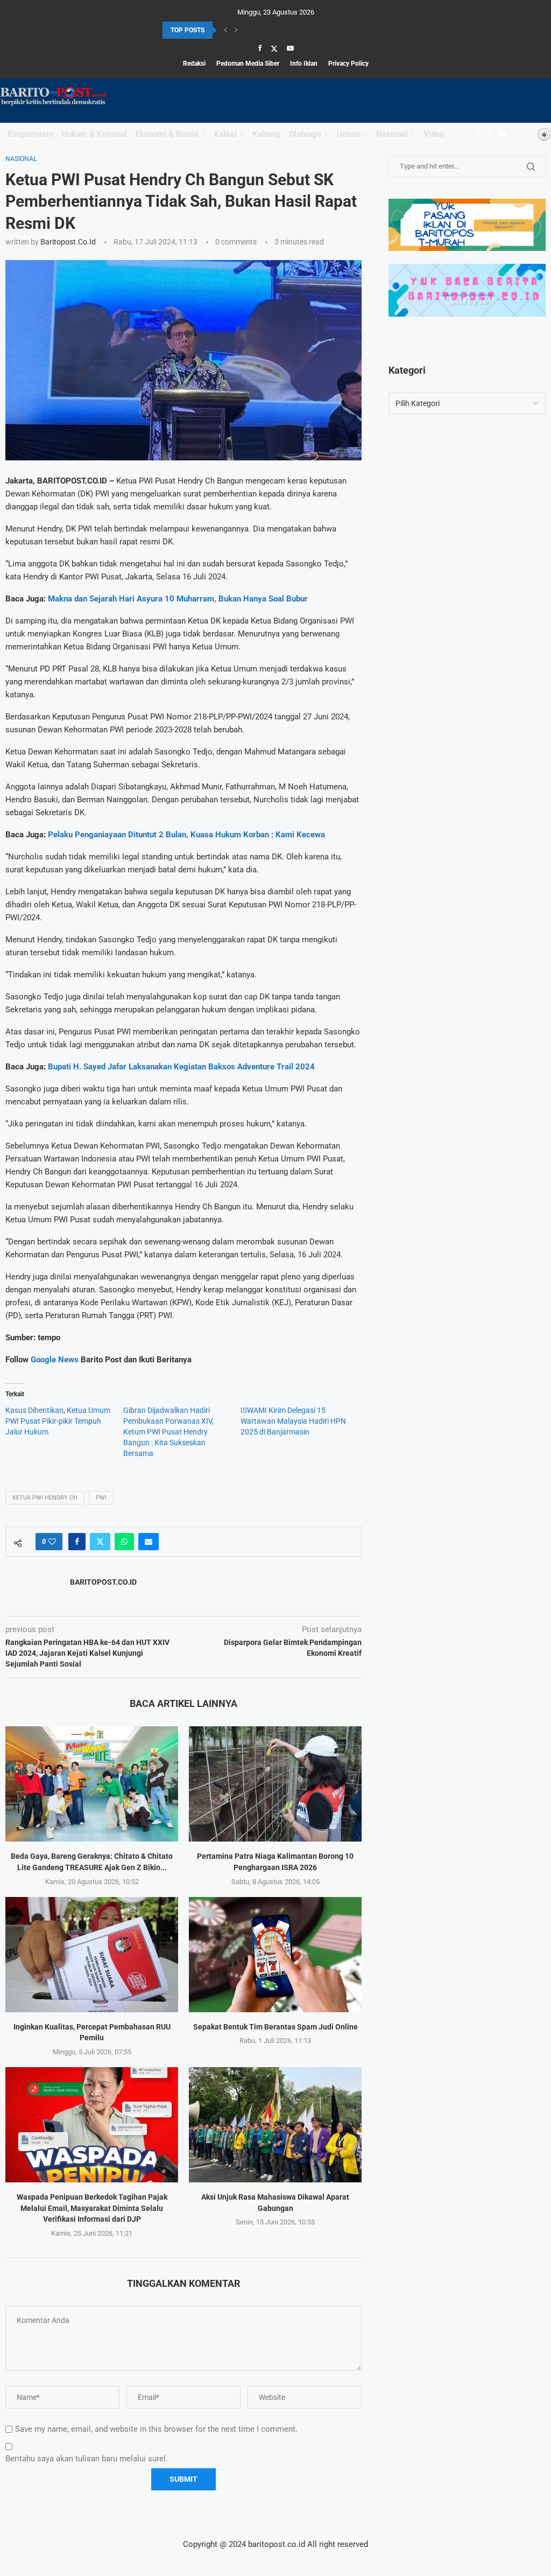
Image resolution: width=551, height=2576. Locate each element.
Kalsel (225, 134)
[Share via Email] (149, 1542)
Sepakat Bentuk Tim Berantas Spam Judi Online (275, 2027)
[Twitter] (274, 48)
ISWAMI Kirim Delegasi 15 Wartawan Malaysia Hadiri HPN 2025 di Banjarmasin (293, 1421)
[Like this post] (52, 1542)
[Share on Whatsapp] (124, 1542)
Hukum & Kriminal (94, 134)
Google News (56, 1360)
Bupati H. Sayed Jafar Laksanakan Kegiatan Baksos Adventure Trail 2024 (181, 1067)
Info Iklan (304, 64)
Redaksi (194, 64)
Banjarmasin (30, 134)
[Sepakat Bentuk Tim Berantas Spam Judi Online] (275, 1955)
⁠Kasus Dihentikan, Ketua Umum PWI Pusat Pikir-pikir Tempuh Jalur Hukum (58, 1421)
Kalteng (266, 134)
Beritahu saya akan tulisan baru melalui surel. (87, 2459)
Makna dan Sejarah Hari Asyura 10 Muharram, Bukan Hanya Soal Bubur (178, 599)
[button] (225, 30)
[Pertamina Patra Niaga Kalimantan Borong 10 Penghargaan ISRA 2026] (275, 1784)
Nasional (392, 134)
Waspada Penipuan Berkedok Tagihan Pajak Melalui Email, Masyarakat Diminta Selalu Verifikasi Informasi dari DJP (92, 2208)
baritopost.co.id (68, 242)
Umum (349, 134)
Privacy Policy (348, 64)
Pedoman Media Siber (248, 64)
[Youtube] (290, 48)
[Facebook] (260, 48)
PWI (101, 1498)
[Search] (526, 134)
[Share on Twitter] (100, 1542)
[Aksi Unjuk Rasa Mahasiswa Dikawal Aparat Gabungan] (275, 2125)
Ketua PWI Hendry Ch (45, 1498)
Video (434, 134)
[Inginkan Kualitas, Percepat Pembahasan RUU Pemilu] (92, 1955)
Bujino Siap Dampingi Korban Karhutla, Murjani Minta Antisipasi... (257, 31)
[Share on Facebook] (77, 1542)
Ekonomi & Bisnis (167, 134)
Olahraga (305, 134)
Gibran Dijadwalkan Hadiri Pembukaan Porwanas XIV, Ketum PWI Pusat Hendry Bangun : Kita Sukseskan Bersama (168, 1432)
